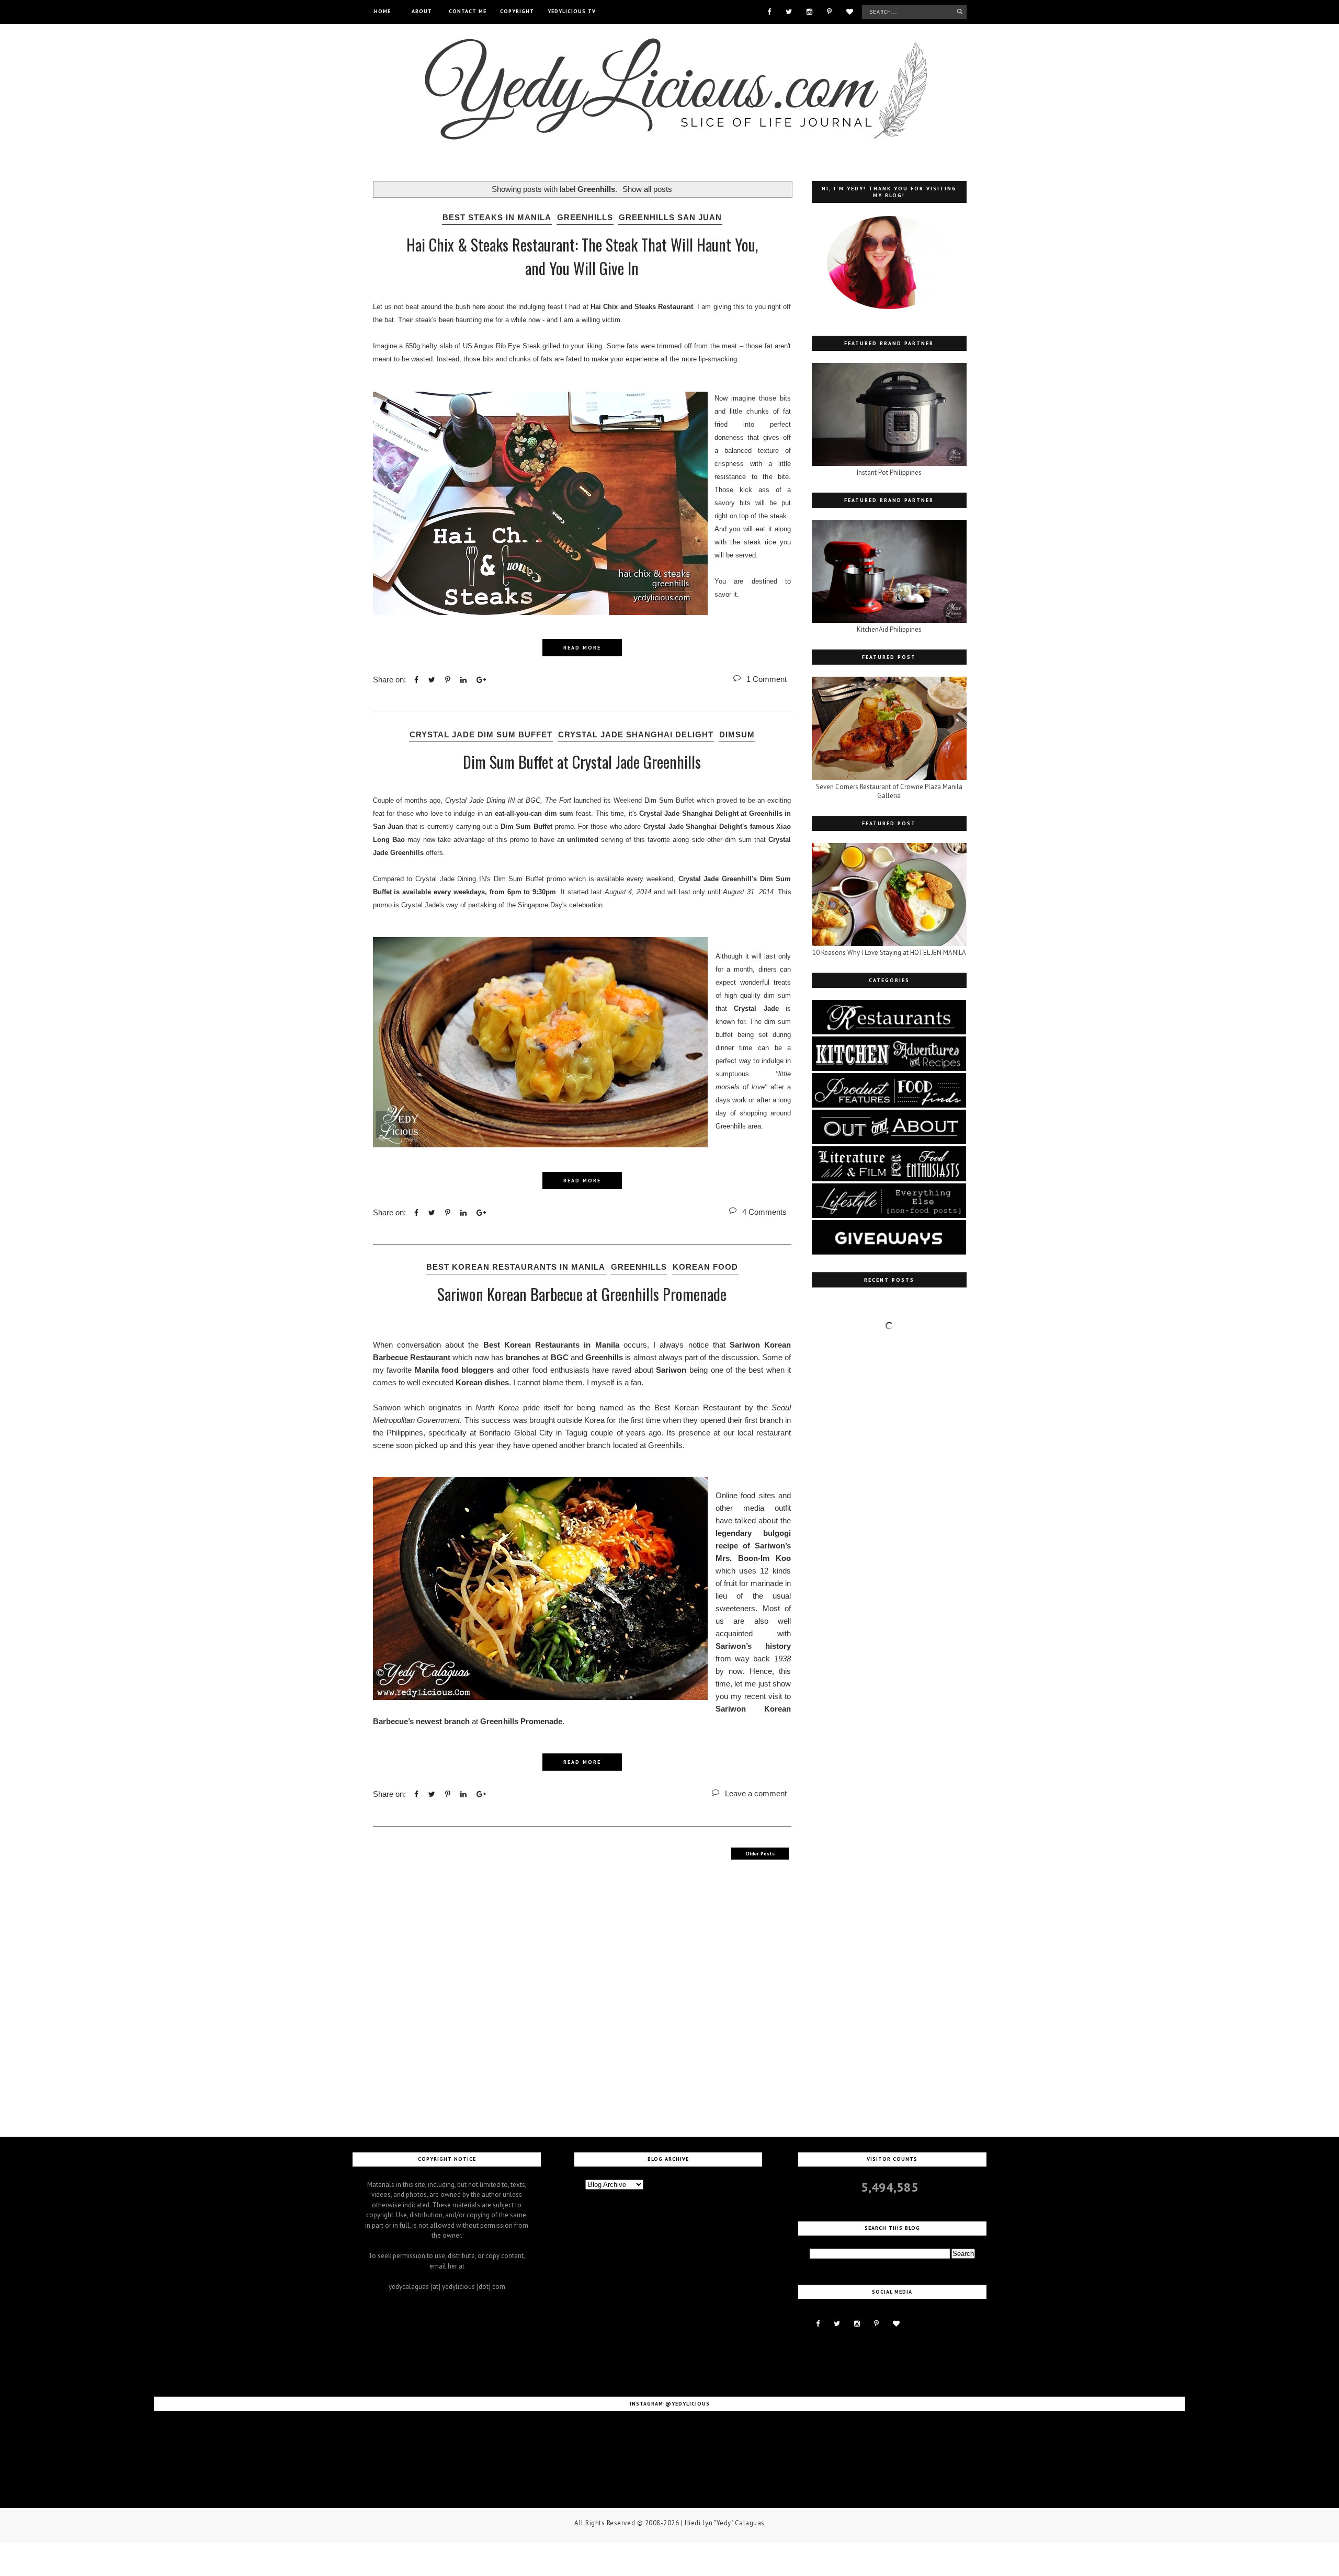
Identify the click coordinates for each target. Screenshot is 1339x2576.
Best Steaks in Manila (497, 217)
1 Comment (767, 679)
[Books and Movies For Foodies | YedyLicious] (889, 1179)
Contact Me (468, 11)
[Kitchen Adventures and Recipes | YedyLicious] (889, 1069)
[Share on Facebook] (416, 680)
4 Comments (764, 1212)
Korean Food (705, 1267)
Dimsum (737, 734)
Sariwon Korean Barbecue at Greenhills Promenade (582, 1294)
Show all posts (647, 189)
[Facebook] (769, 11)
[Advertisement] (582, 1996)
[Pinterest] (829, 11)
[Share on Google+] (481, 680)
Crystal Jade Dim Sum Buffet (481, 734)
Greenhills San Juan (670, 217)
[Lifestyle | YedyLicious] (889, 1216)
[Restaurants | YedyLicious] (889, 1032)
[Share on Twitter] (432, 680)
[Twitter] (789, 11)
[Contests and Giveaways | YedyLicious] (889, 1252)
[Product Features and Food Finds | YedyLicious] (889, 1105)
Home (382, 11)
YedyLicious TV (572, 11)
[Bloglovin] (850, 11)
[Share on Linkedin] (463, 680)
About (422, 11)
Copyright (517, 11)
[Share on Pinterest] (448, 680)
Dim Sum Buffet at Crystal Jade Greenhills (582, 762)
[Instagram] (809, 11)
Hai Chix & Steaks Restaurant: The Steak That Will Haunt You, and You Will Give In (582, 256)
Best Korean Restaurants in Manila (516, 1267)
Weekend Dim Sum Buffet (654, 800)
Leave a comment (756, 1793)
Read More (582, 648)
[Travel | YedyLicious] (889, 1142)
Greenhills (585, 217)
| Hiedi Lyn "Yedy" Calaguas (723, 2523)
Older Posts (760, 1854)
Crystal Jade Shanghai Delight (636, 734)
